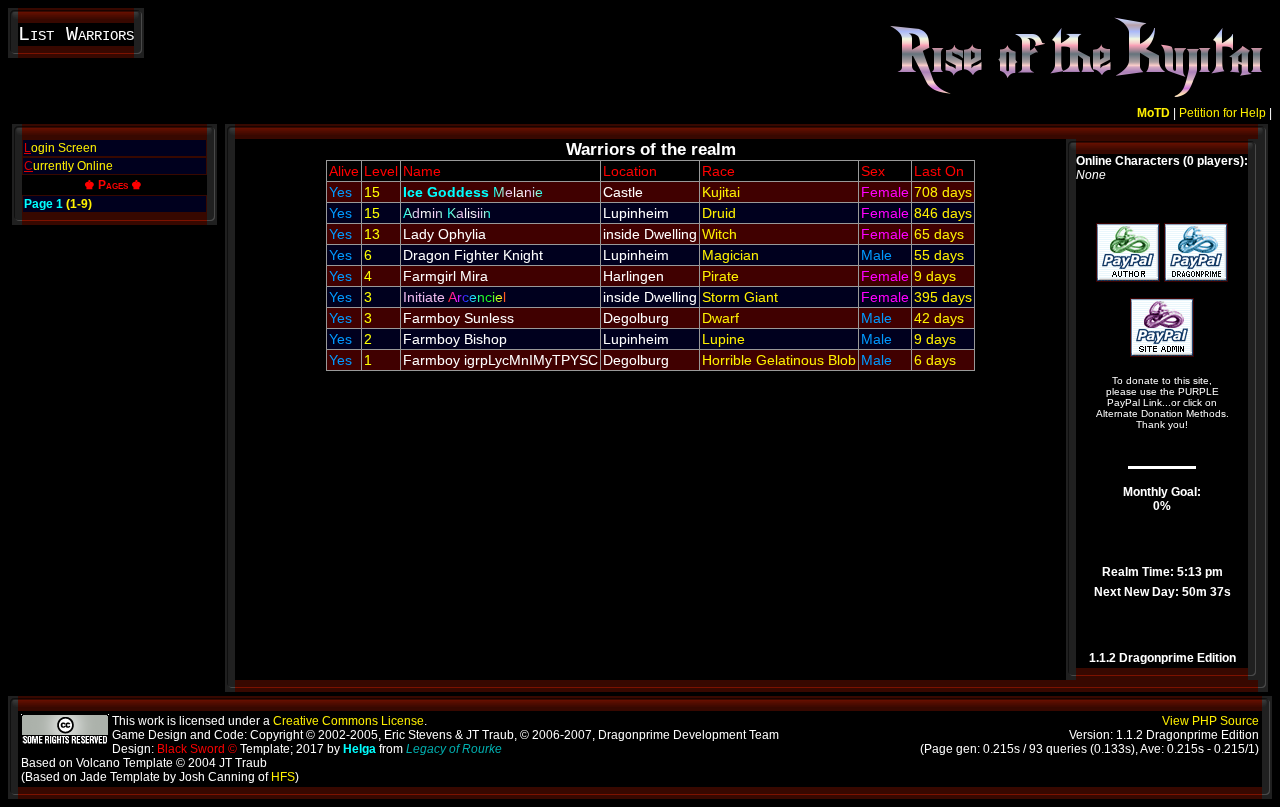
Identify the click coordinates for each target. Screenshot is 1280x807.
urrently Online (68, 166)
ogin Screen (60, 148)
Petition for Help (1222, 113)
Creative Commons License (348, 721)
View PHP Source (1210, 721)
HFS (283, 777)
